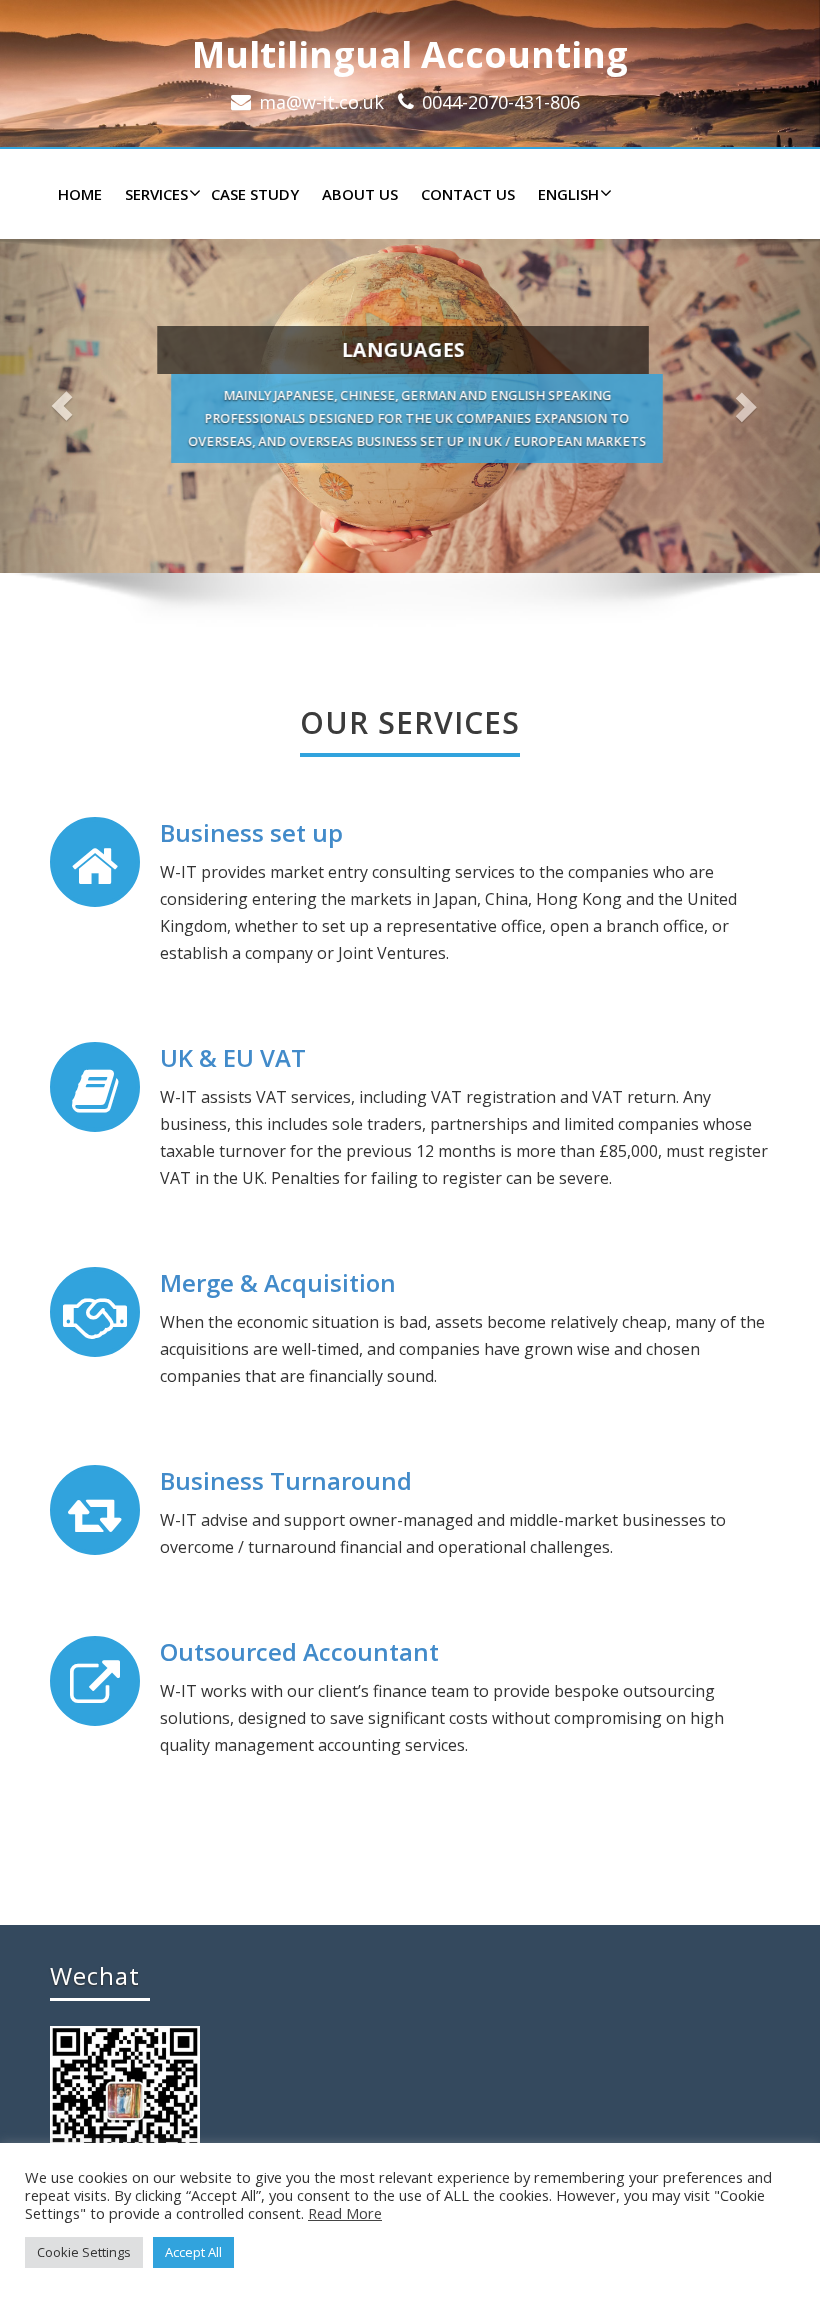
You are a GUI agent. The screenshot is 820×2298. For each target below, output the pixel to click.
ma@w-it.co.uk (321, 102)
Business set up (251, 832)
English (568, 194)
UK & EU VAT (233, 1057)
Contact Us (468, 194)
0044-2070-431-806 (501, 102)
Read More (345, 2213)
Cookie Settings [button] (84, 2252)
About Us (360, 194)
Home (80, 194)
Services (156, 194)
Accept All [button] (193, 2252)
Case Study (255, 194)
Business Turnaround (286, 1480)
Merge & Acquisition (278, 1282)
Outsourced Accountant (299, 1651)
